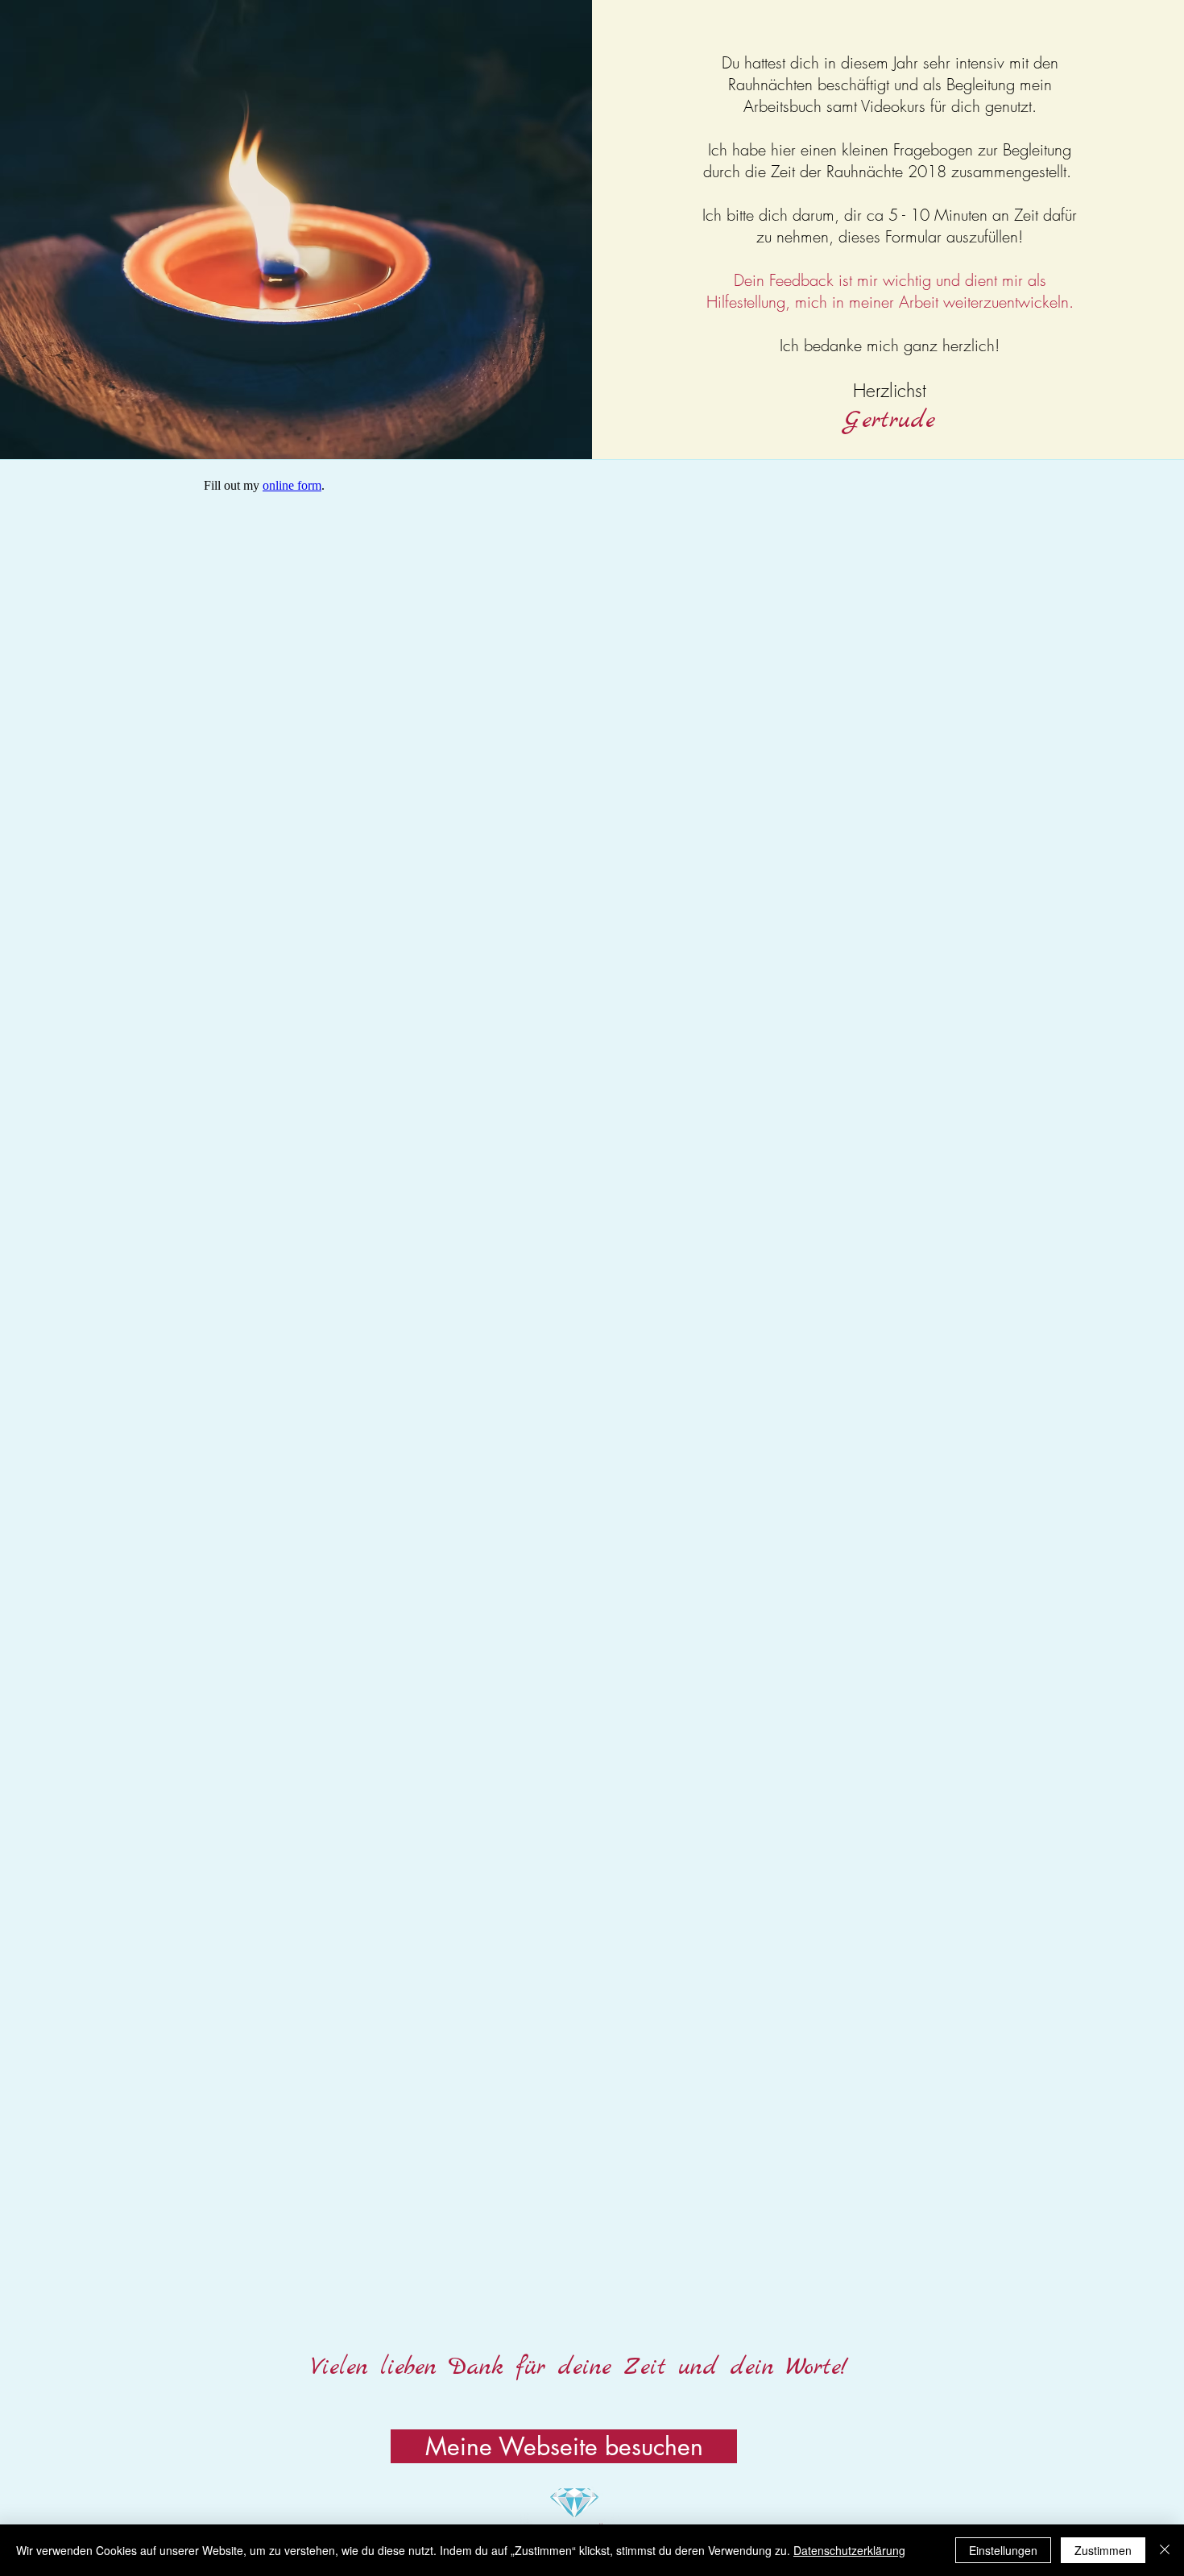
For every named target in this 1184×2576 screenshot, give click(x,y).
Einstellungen (1003, 2550)
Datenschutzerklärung (849, 2550)
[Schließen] (1165, 2550)
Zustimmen (1103, 2550)
